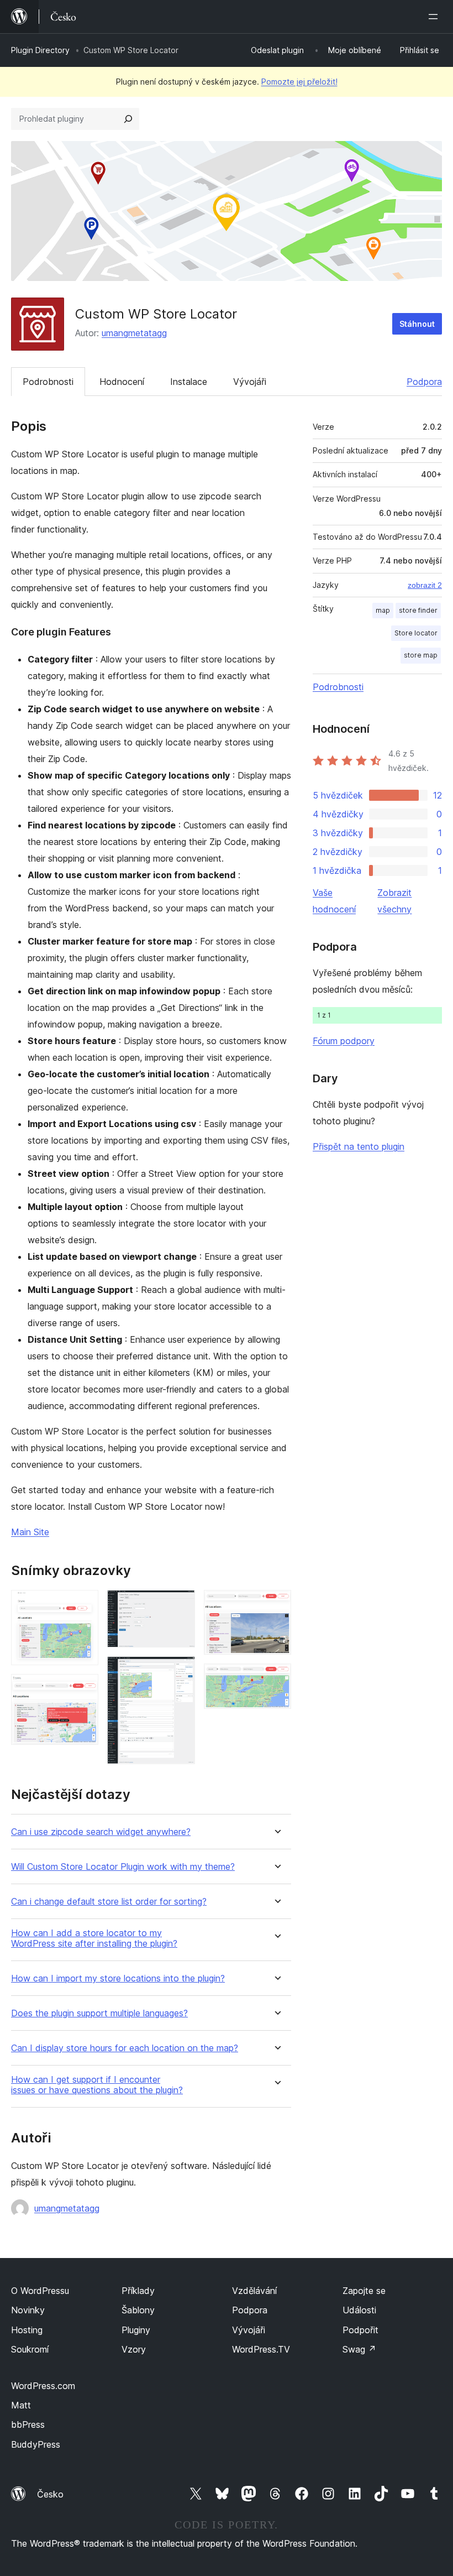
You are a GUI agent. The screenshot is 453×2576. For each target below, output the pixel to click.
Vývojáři (250, 382)
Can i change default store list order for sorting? (109, 1902)
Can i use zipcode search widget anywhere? (101, 1832)
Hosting (27, 2330)
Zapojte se (364, 2291)
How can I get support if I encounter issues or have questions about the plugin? (97, 2085)
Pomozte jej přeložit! (299, 82)
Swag (359, 2349)
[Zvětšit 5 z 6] (276, 1605)
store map (421, 655)
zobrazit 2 (425, 585)
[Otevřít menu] (435, 17)
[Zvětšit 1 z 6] (83, 1605)
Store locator (416, 633)
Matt (21, 2405)
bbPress (28, 2424)
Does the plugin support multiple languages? (99, 2013)
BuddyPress (36, 2444)
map (383, 610)
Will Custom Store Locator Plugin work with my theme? (123, 1867)
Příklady (138, 2291)
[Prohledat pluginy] (128, 119)
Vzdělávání (254, 2291)
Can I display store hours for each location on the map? (125, 2048)
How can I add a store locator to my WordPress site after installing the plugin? (94, 1938)
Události (359, 2310)
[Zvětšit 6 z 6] (276, 1678)
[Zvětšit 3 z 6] (180, 1605)
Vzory (134, 2349)
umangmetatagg (134, 333)
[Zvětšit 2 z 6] (83, 1689)
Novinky (28, 2310)
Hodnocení (122, 382)
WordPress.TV (261, 2349)
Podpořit (360, 2330)
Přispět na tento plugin (359, 1146)
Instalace (189, 382)
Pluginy (136, 2330)
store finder (418, 610)
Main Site (30, 1532)
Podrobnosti (48, 382)
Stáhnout (417, 324)
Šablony (138, 2310)
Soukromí (30, 2349)
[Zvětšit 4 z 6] (180, 1671)
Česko (50, 2494)
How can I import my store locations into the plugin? (118, 1978)
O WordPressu (40, 2291)
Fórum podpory (344, 1041)
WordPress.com (43, 2386)
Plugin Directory (40, 50)
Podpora (424, 382)
